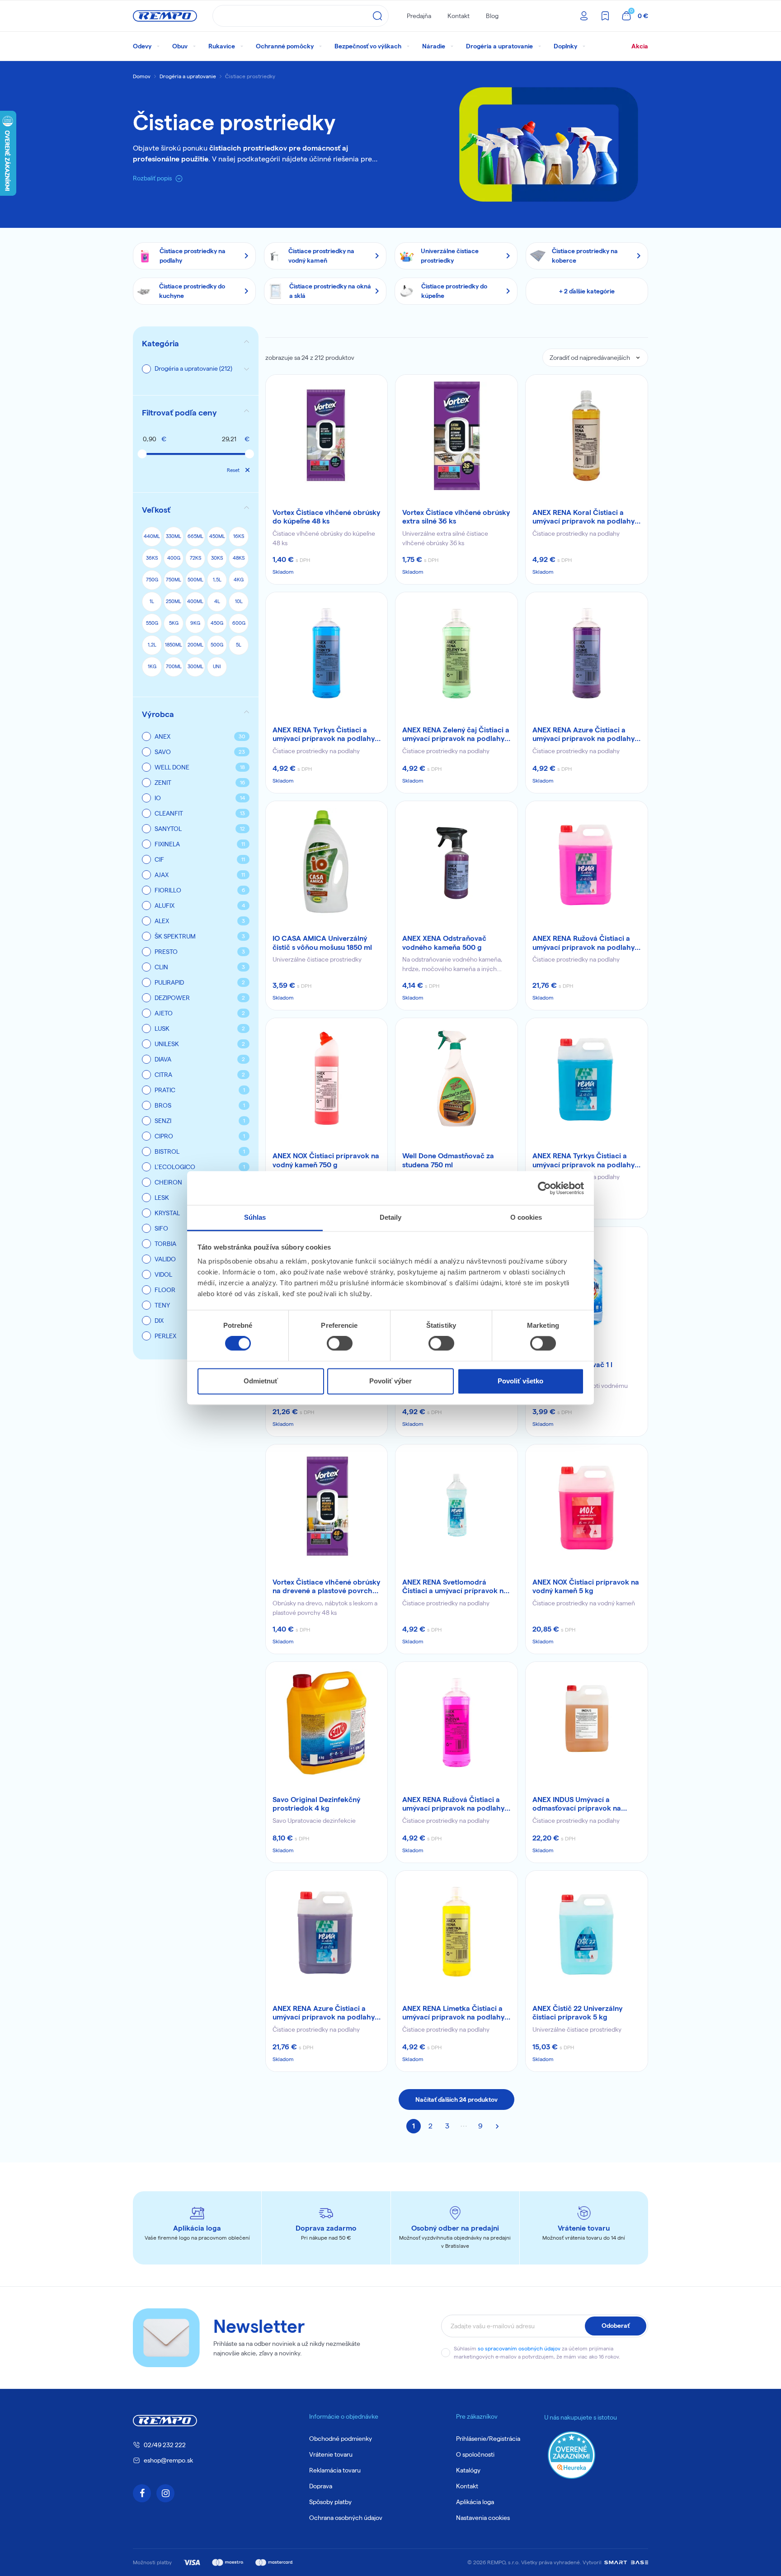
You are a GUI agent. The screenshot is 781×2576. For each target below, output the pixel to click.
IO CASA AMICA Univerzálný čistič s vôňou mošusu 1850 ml (322, 943)
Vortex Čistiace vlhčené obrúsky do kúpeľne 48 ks (326, 517)
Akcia (640, 46)
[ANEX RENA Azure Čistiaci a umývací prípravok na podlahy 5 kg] (327, 1932)
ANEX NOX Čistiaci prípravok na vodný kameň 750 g (326, 1160)
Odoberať (616, 2326)
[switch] (340, 1344)
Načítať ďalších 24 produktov (456, 2099)
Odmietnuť (261, 1381)
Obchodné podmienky (341, 2439)
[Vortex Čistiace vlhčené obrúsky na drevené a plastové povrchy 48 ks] (327, 1505)
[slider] (142, 454)
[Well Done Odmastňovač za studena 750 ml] (456, 1079)
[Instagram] (165, 2493)
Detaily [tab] (391, 1217)
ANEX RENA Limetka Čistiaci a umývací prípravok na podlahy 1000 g (453, 2013)
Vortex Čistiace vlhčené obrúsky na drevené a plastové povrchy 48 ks (326, 1587)
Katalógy (468, 2470)
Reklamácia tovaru (335, 2470)
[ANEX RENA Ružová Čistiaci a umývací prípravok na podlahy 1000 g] (456, 1723)
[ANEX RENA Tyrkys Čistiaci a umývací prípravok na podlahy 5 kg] (587, 1079)
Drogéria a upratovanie (188, 76)
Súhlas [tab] (255, 1217)
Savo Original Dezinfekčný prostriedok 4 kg (316, 1804)
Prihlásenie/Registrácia (488, 2439)
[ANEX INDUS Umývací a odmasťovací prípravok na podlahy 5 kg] (587, 1723)
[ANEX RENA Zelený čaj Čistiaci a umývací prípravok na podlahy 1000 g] (456, 653)
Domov (142, 76)
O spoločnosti (475, 2454)
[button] (196, 413)
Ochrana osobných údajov (346, 2518)
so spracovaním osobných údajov (519, 2348)
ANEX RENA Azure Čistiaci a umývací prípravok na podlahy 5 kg (327, 2013)
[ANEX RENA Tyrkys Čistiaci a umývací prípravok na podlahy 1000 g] (327, 653)
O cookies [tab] (526, 1217)
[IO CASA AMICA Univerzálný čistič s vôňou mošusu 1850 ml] (327, 862)
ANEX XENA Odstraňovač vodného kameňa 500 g (444, 943)
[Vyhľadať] (377, 16)
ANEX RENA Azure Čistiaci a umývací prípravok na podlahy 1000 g (583, 735)
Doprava (321, 2486)
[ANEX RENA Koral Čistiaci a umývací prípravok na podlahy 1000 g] (587, 436)
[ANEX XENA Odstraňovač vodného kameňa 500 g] (456, 862)
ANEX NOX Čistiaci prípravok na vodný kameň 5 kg (586, 1586)
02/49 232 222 (165, 2445)
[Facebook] (142, 2493)
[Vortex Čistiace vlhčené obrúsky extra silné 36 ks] (456, 436)
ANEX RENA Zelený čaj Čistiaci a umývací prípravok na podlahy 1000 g (456, 735)
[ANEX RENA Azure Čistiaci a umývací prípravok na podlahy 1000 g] (587, 653)
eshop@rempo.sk (168, 2460)
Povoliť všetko (520, 1381)
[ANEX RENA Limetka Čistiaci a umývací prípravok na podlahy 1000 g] (456, 1932)
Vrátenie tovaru (331, 2454)
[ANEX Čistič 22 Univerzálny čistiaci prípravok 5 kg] (587, 1932)
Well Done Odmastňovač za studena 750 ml (448, 1160)
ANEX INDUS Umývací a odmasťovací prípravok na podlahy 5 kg (577, 1804)
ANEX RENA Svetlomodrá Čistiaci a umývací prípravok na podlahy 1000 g (455, 1587)
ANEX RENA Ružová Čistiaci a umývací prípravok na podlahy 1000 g (453, 1804)
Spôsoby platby (330, 2502)
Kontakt (459, 16)
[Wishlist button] (375, 387)
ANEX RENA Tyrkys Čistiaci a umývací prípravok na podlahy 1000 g (324, 735)
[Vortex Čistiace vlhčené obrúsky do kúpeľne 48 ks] (327, 436)
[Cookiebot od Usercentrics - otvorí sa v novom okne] (544, 1188)
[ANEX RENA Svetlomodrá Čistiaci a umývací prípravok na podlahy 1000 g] (456, 1505)
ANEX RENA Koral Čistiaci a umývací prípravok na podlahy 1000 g (583, 517)
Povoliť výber (390, 1381)
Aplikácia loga (475, 2502)
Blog (492, 16)
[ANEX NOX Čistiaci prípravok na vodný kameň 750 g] (327, 1079)
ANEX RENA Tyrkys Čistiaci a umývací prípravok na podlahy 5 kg (586, 1161)
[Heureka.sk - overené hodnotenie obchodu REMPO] (572, 2455)
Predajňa (419, 16)
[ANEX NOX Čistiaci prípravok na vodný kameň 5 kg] (587, 1505)
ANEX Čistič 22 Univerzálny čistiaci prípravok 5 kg (577, 2013)
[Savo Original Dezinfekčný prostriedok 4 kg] (327, 1723)
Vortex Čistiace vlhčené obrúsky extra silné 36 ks (456, 517)
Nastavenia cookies (483, 2518)
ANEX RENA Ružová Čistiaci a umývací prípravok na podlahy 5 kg (586, 943)
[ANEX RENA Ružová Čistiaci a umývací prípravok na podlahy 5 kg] (587, 862)
